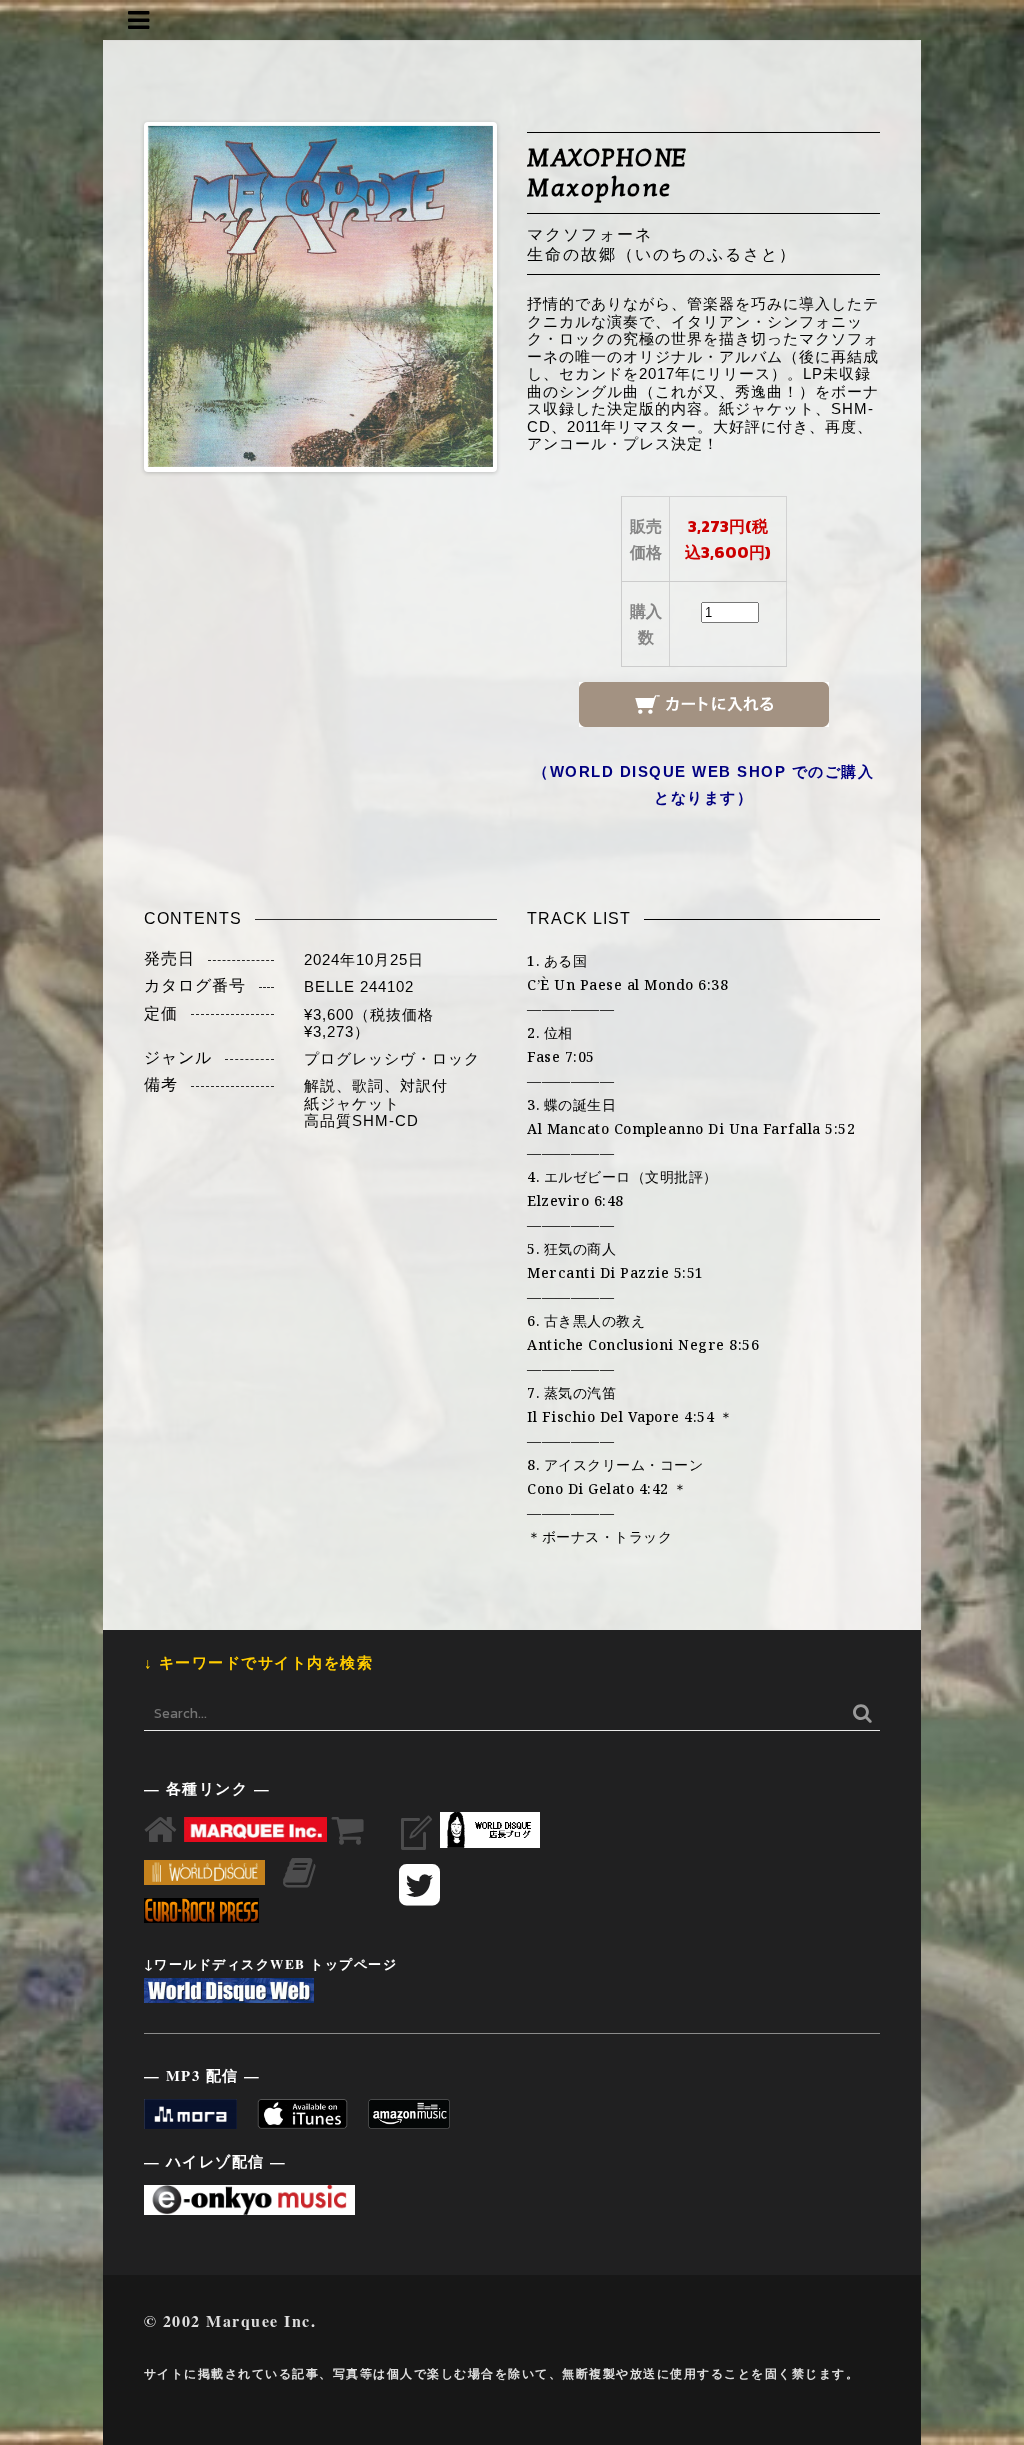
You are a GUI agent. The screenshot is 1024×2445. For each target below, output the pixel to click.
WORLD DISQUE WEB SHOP (668, 772)
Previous (118, 297)
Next (523, 297)
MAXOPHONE (607, 158)
